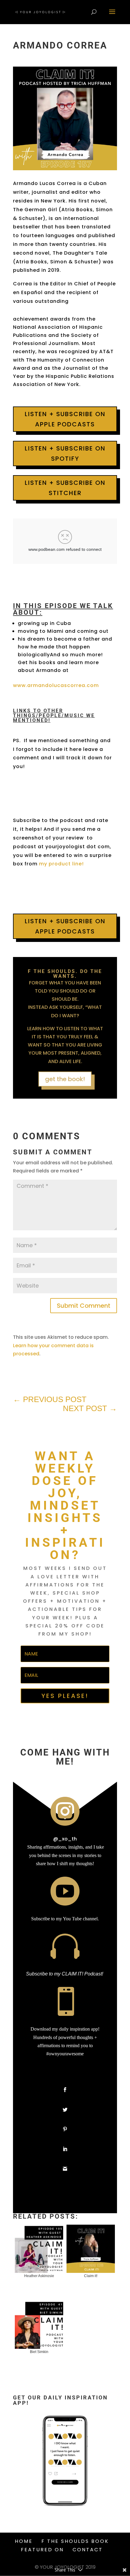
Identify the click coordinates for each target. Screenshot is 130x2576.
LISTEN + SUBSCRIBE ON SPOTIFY (65, 453)
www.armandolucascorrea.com (56, 685)
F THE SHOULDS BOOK (75, 2541)
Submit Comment (84, 1306)
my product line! (61, 864)
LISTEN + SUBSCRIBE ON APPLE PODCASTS (65, 419)
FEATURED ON (42, 2550)
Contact (88, 2550)
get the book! (65, 1079)
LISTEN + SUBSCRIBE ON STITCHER (65, 488)
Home (24, 2541)
